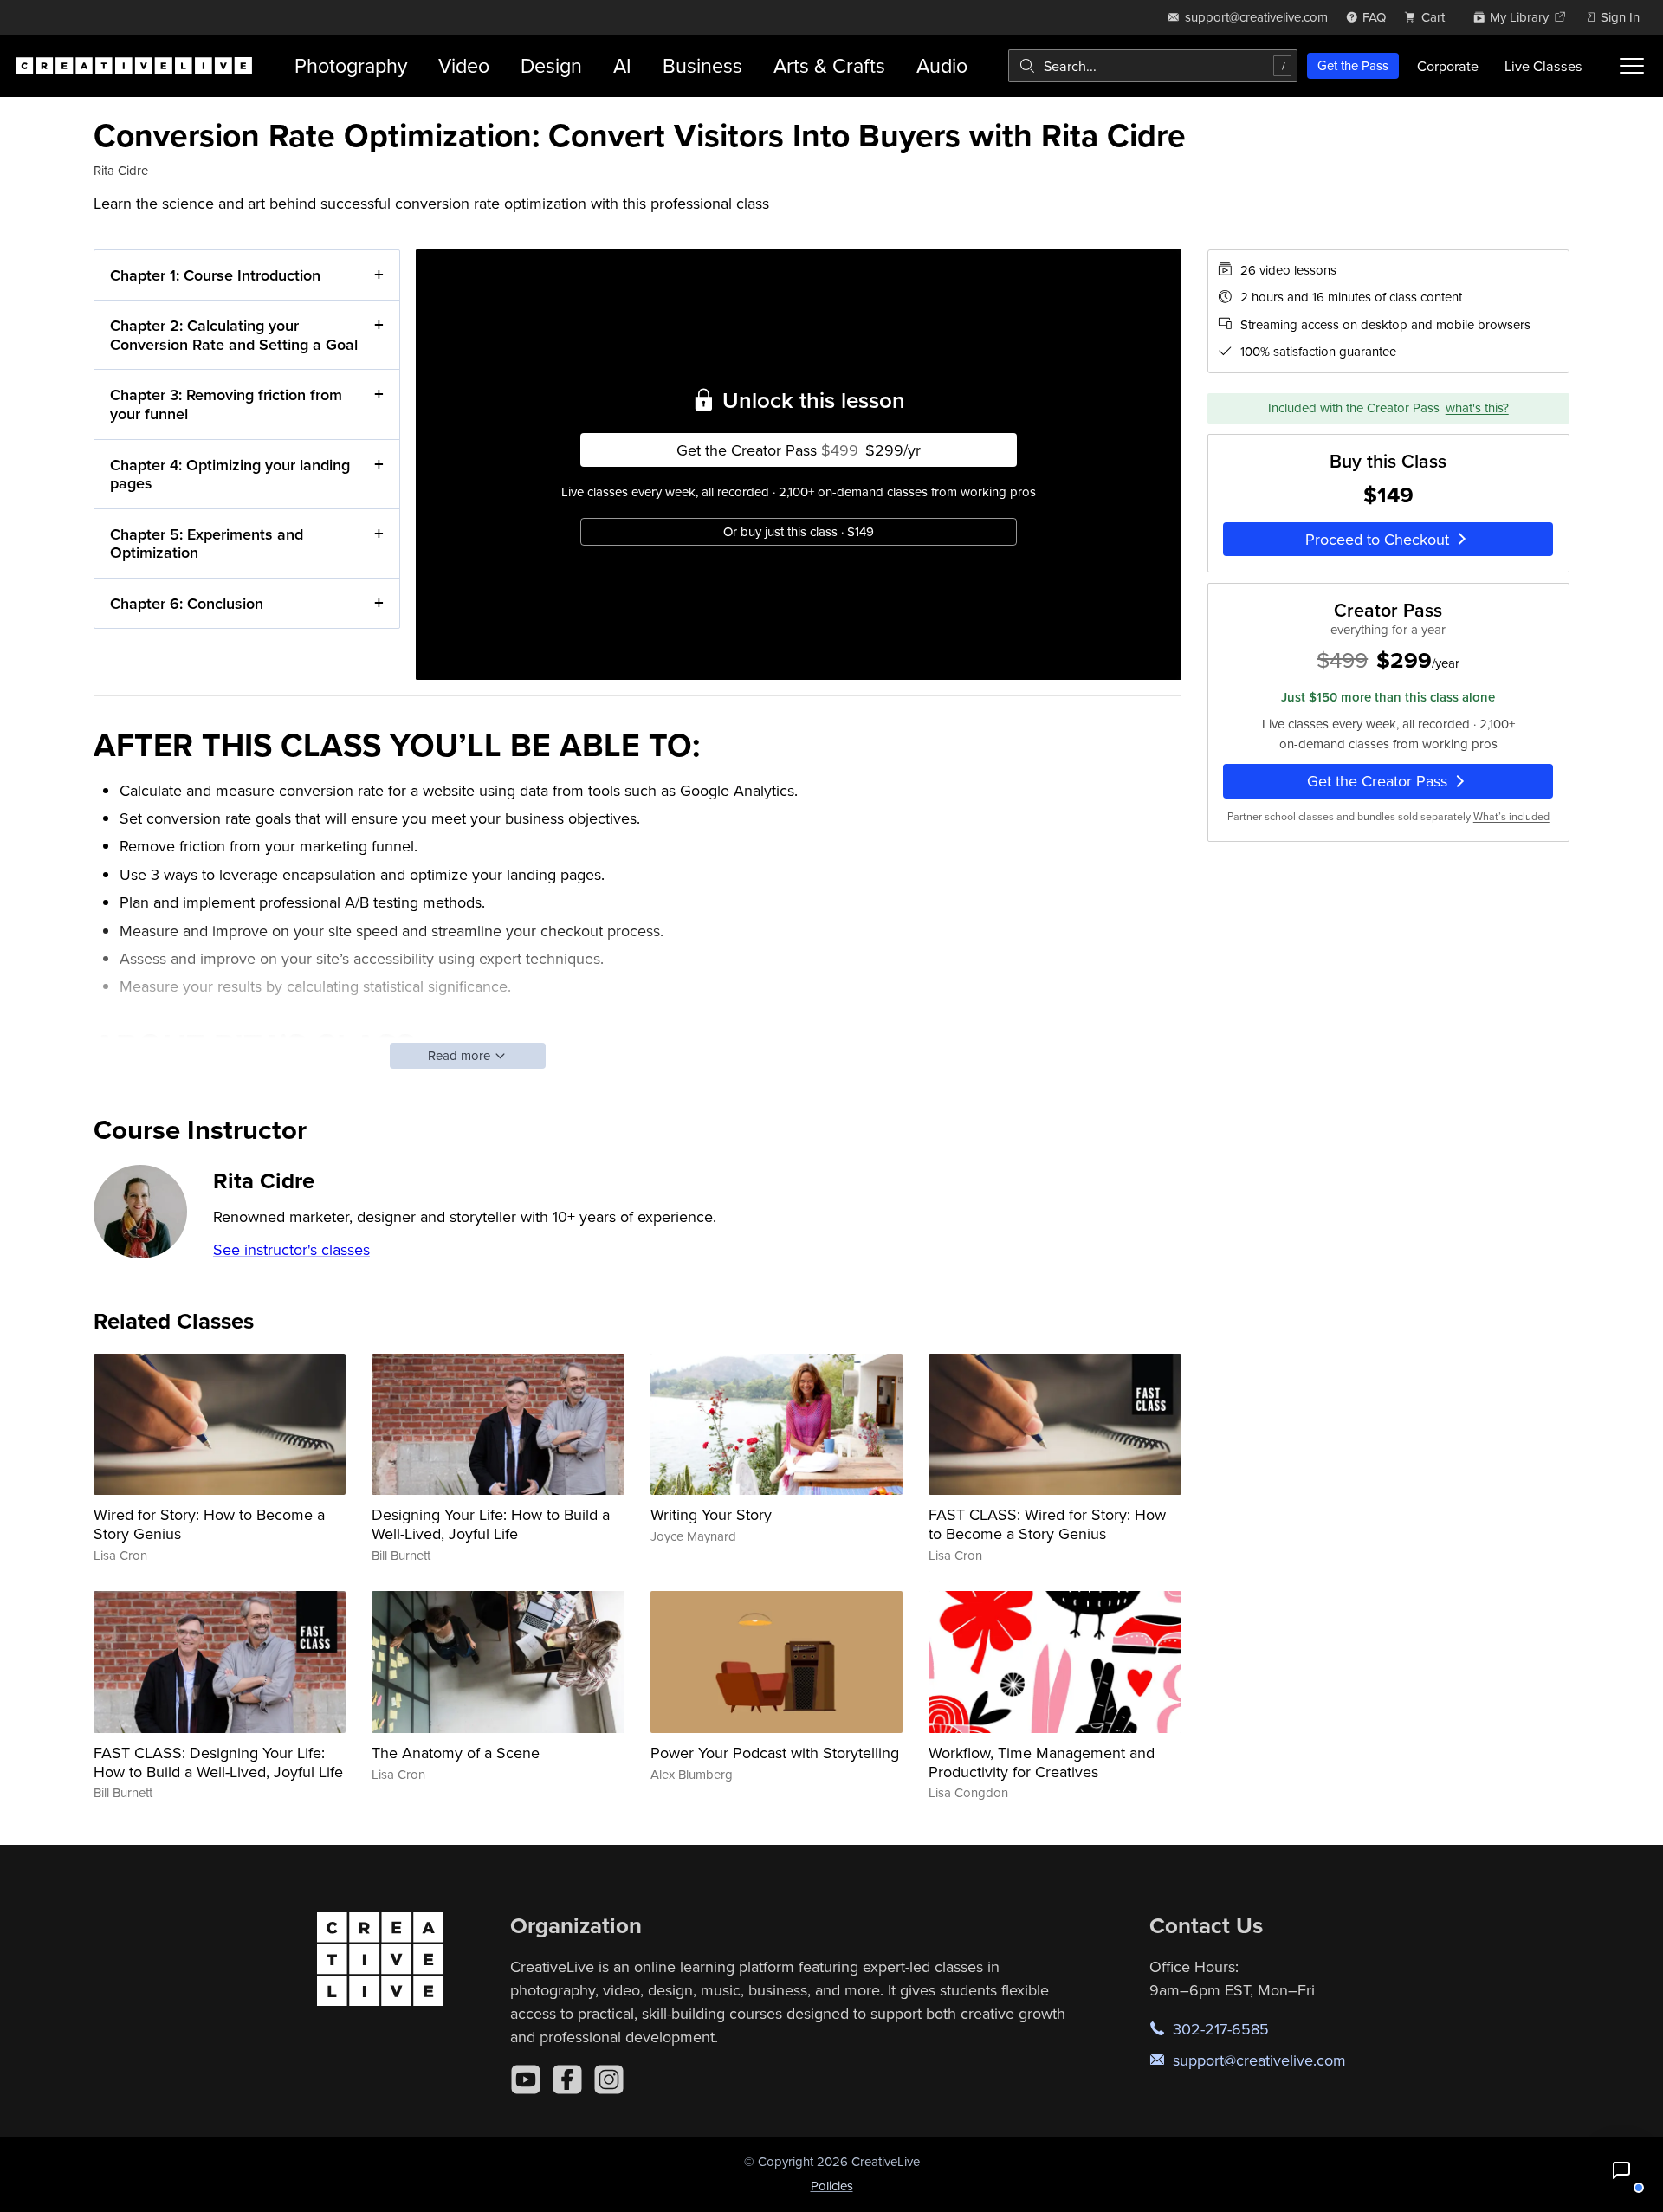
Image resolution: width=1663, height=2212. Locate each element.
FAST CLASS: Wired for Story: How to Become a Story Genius (1047, 1524)
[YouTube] (526, 2079)
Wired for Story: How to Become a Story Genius (209, 1524)
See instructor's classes (291, 1249)
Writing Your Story (711, 1514)
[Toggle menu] (1632, 66)
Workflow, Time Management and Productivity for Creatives (1042, 1762)
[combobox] (1153, 66)
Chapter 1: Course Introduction (215, 275)
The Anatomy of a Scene (456, 1753)
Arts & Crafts (829, 65)
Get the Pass (1353, 65)
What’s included (1511, 816)
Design (551, 65)
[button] (1621, 2170)
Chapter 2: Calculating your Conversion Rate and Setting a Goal (234, 335)
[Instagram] (609, 2079)
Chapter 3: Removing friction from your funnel (226, 404)
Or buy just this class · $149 (799, 531)
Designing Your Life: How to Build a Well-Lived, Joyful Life (491, 1524)
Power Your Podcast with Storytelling (775, 1753)
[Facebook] (567, 2079)
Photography (351, 65)
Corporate (1448, 66)
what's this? (1477, 408)
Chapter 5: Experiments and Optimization (207, 543)
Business (702, 65)
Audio (942, 65)
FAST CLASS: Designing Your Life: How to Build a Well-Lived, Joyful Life (218, 1762)
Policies (832, 2186)
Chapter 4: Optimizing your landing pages (230, 474)
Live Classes (1543, 66)
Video (464, 65)
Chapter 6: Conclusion (187, 603)
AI (622, 65)
